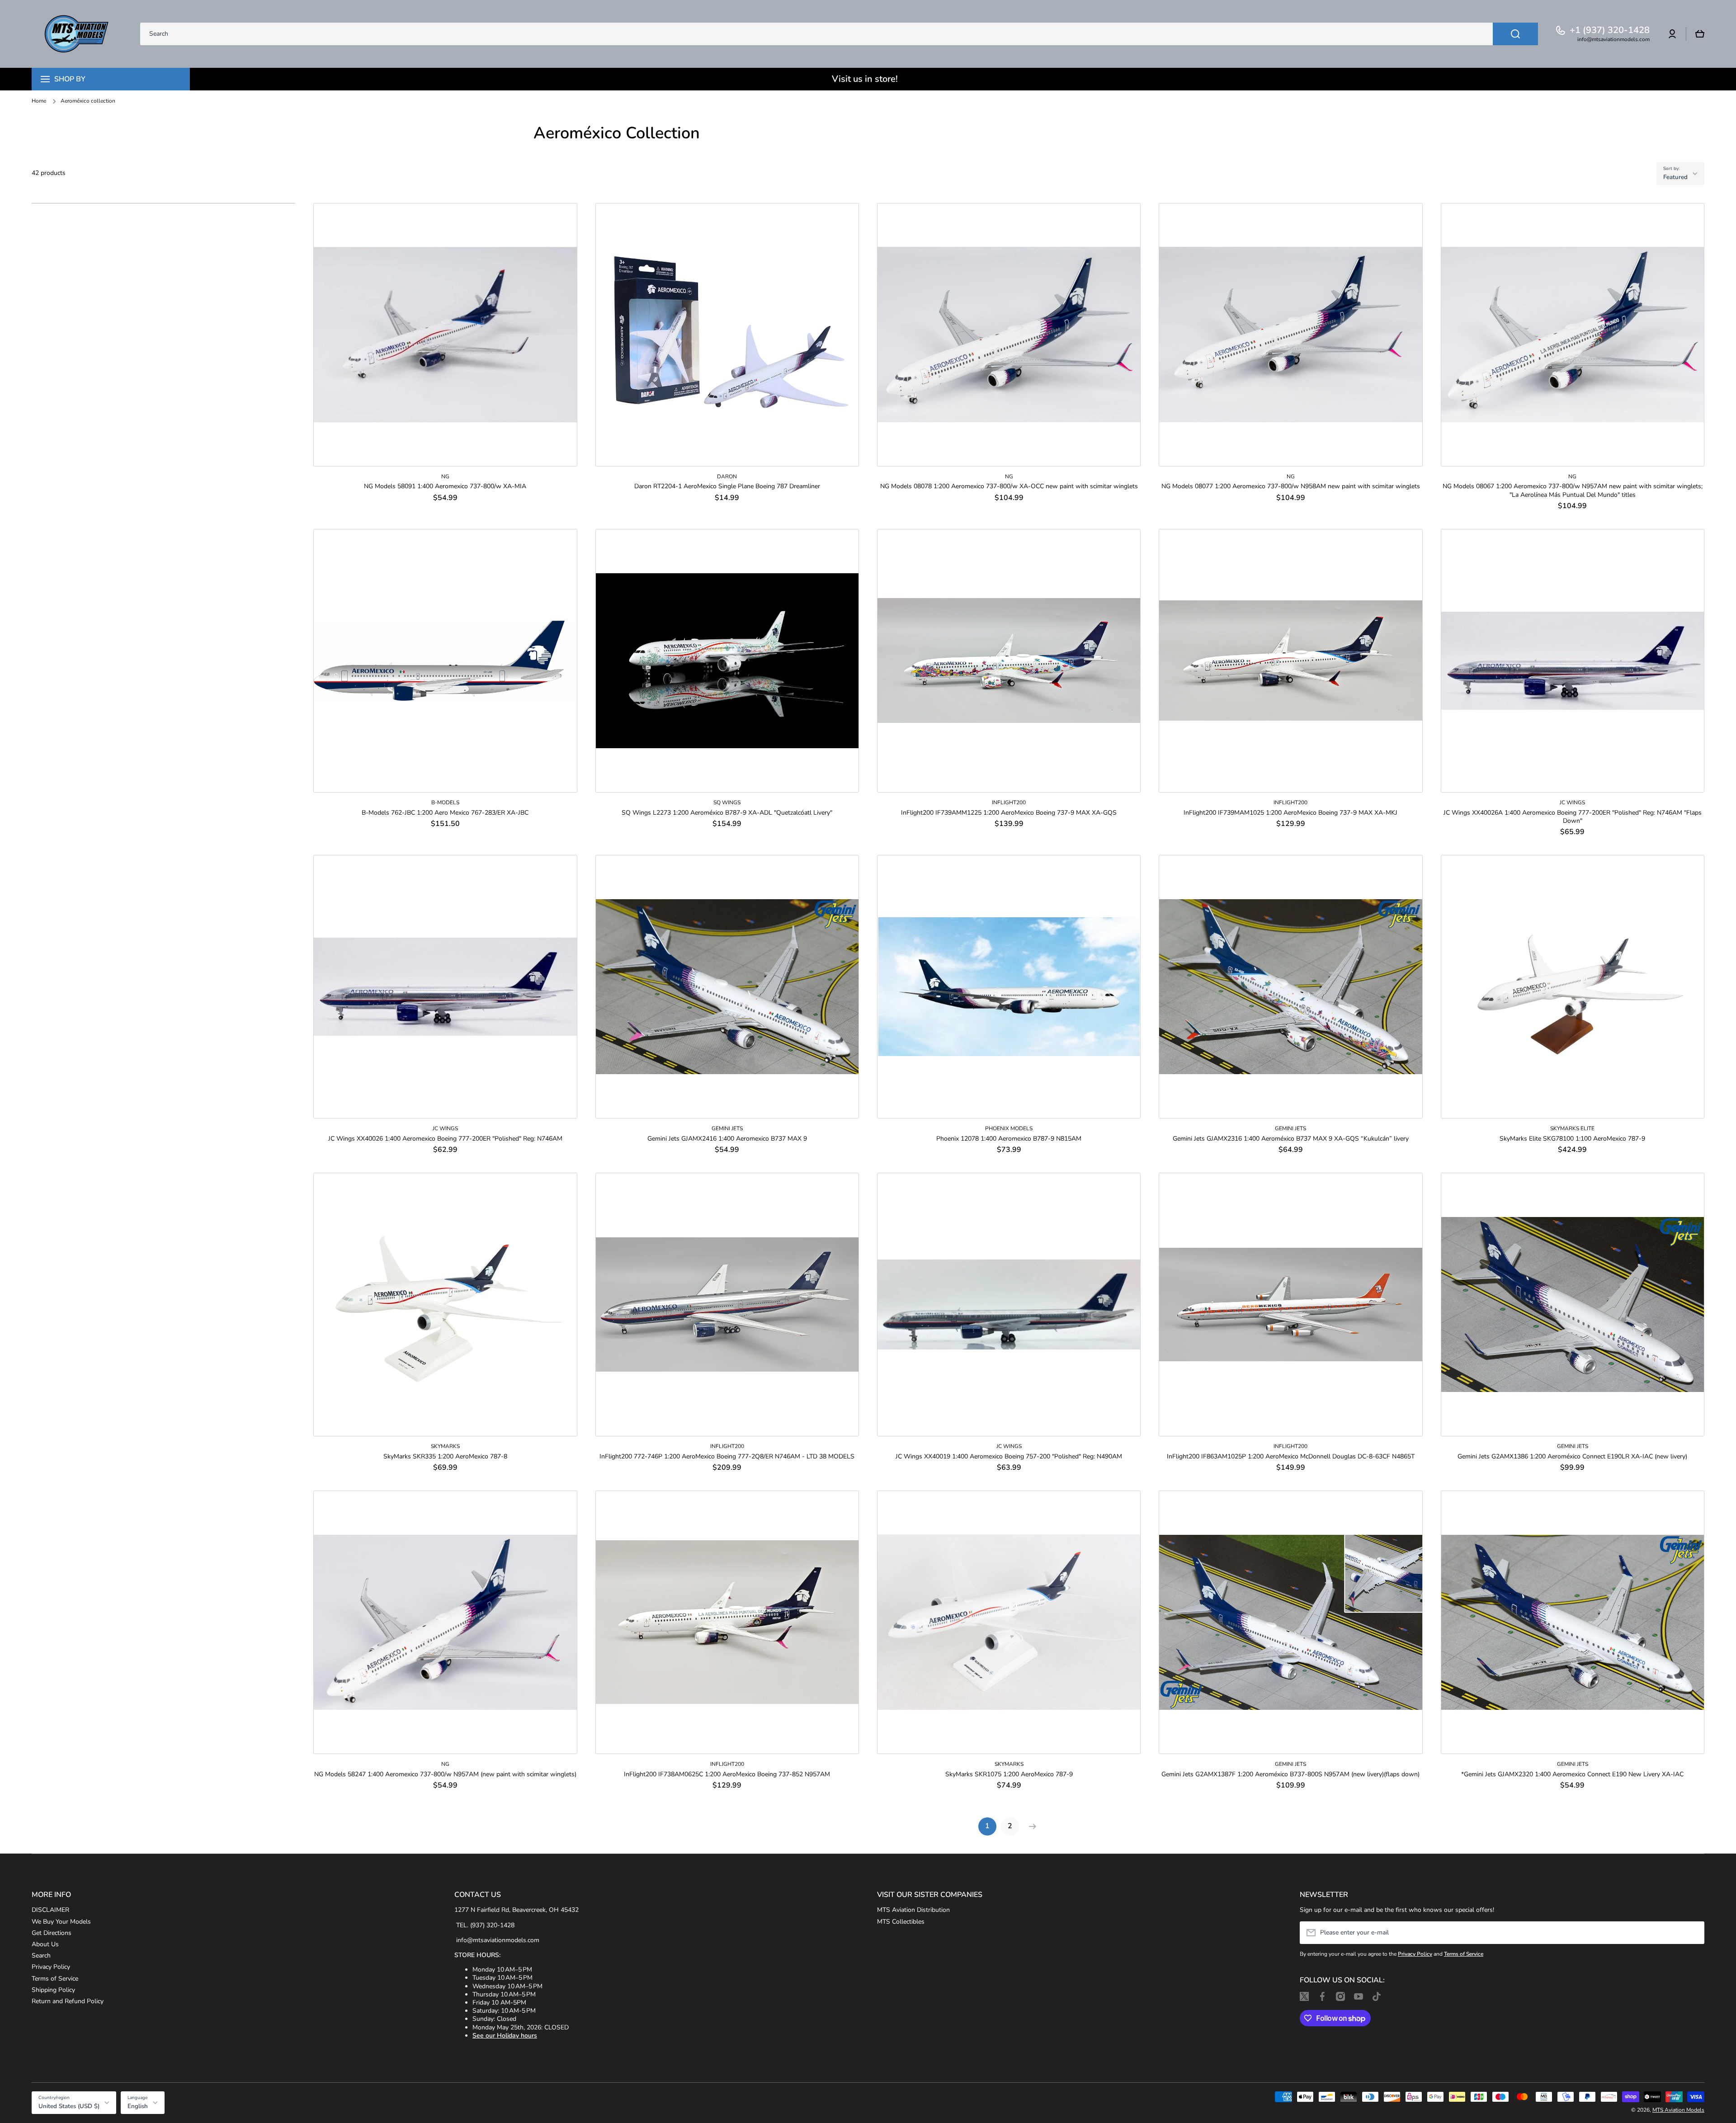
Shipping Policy (53, 1990)
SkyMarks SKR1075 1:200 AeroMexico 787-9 (1009, 1774)
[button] (1700, 34)
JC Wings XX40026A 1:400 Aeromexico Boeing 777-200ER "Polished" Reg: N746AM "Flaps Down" (1573, 817)
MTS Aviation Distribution (913, 1910)
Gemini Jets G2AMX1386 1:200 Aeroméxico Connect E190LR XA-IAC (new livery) (1572, 1457)
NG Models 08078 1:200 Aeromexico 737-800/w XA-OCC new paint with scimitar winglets (1009, 486)
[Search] (1515, 34)
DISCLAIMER (50, 1910)
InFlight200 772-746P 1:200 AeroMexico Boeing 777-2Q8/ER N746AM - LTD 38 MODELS (727, 1457)
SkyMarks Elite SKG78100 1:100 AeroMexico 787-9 (1572, 1139)
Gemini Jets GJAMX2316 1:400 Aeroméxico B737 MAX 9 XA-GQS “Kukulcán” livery (1291, 1139)
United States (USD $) (69, 2106)
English (138, 2106)
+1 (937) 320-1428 (1610, 30)
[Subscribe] (1693, 1933)
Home (39, 101)
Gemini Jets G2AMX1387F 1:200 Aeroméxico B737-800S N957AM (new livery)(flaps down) (1290, 1774)
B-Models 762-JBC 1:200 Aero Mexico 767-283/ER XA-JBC (445, 813)
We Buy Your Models (61, 1922)
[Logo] (77, 34)
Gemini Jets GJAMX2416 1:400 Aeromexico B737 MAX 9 (727, 1139)
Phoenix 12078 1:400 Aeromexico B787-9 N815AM (1009, 1139)
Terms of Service (55, 1979)
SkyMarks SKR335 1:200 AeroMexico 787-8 (445, 1457)
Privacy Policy (51, 1967)
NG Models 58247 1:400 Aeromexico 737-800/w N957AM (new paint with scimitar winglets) (445, 1774)
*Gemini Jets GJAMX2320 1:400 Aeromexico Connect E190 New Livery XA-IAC (1572, 1774)
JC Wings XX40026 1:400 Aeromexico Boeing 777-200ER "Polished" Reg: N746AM (445, 1139)
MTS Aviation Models (1678, 2110)
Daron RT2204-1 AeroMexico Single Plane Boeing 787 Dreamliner (727, 486)
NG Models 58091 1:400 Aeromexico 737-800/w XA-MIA (445, 486)
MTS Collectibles (901, 1922)
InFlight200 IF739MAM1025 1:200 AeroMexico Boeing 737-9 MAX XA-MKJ (1290, 813)
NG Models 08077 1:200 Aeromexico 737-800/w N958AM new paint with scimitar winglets (1291, 486)
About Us (45, 1944)
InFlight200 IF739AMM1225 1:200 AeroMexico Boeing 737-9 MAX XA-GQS (1009, 813)
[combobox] (839, 34)
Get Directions (52, 1933)
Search (41, 1956)
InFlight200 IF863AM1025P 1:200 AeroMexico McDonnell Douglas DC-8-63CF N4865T (1291, 1457)
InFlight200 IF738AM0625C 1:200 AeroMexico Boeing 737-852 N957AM (727, 1774)
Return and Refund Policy (68, 2001)
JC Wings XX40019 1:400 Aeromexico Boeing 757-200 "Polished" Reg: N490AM (1009, 1457)
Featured (1675, 177)
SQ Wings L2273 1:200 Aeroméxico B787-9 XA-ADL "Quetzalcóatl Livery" (727, 813)
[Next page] (1030, 1826)
